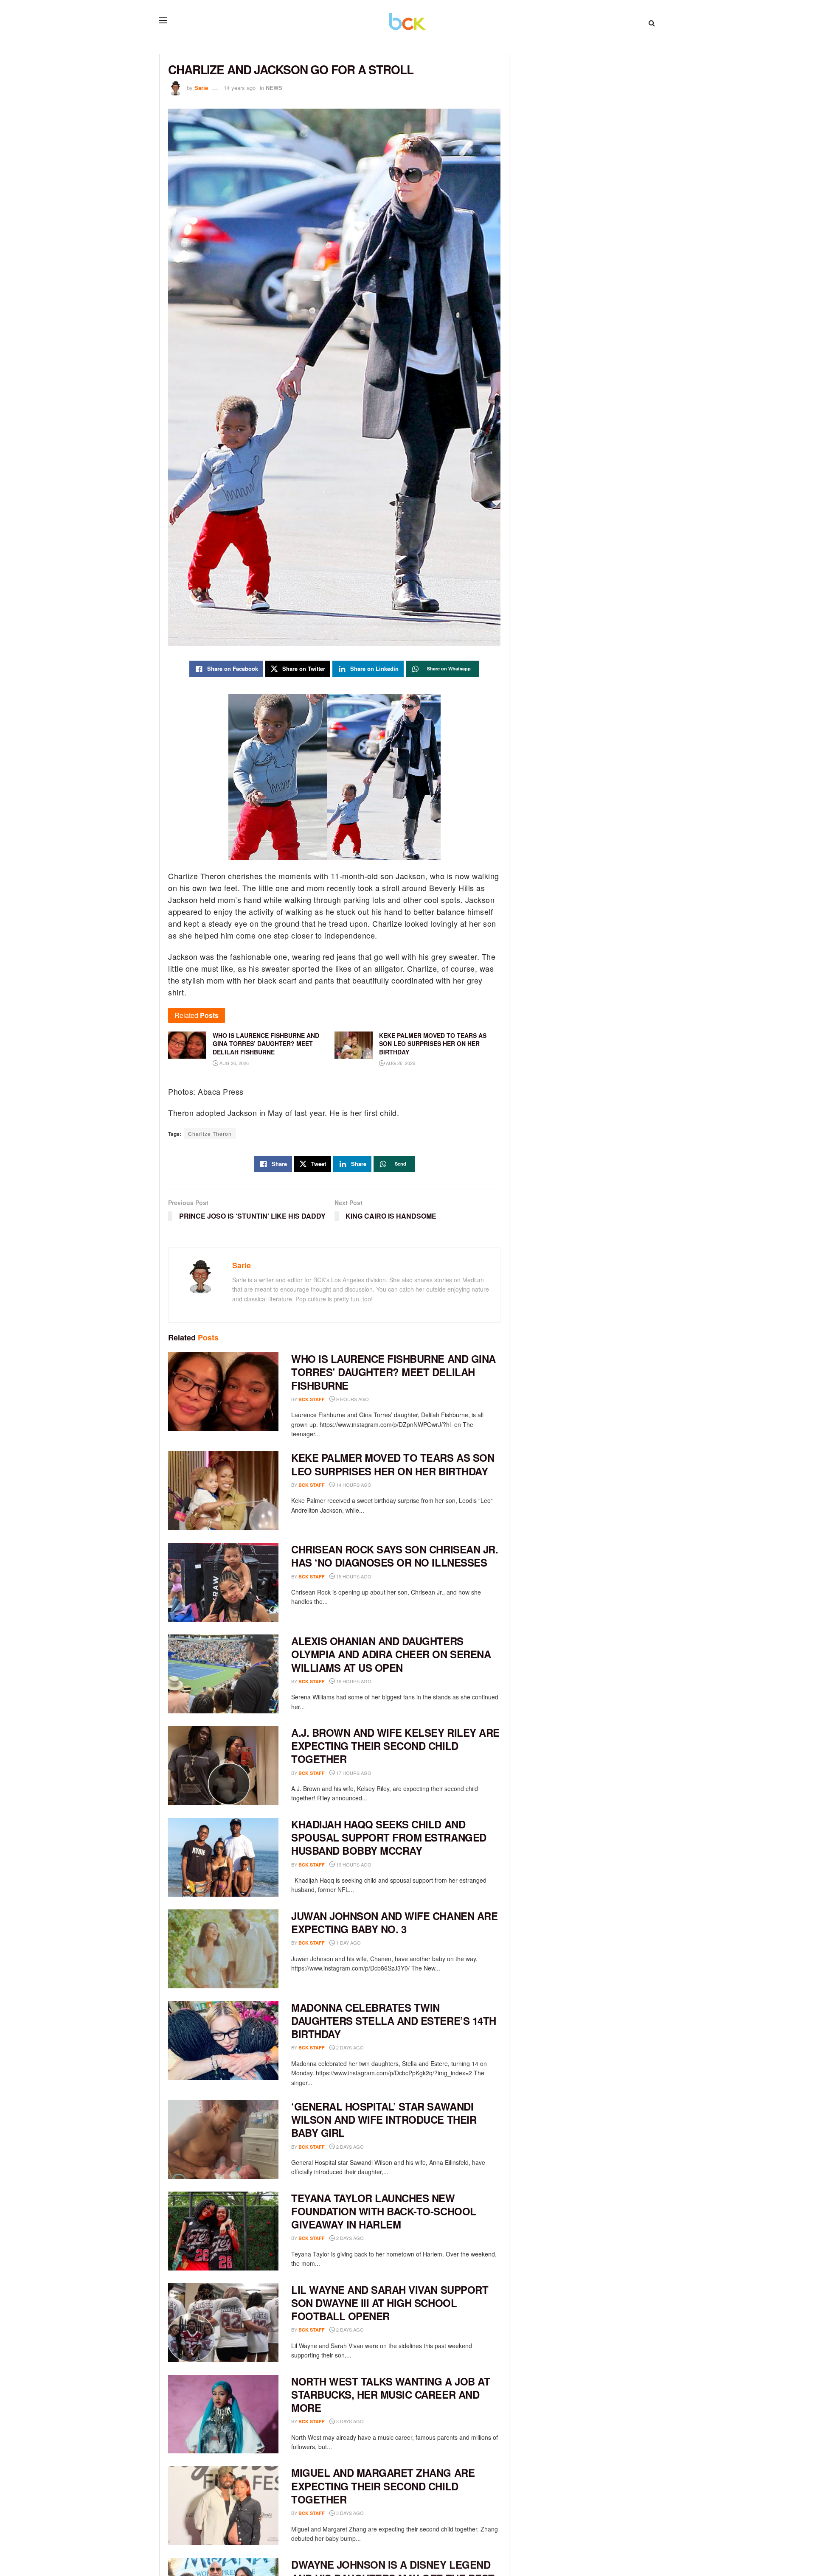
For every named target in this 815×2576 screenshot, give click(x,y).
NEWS (274, 88)
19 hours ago (353, 1864)
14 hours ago (353, 1485)
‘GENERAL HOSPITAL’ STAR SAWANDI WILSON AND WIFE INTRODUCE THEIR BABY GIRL (384, 2119)
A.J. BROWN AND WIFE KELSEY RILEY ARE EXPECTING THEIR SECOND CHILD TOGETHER (395, 1746)
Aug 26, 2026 (233, 1063)
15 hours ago (353, 1576)
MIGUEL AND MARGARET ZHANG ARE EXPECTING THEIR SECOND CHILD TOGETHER (383, 2486)
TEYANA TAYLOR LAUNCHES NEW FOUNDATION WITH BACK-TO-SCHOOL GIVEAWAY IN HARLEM (384, 2211)
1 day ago (348, 1943)
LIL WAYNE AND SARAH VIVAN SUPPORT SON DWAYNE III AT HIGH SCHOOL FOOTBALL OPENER (390, 2303)
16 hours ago (353, 1681)
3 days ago (349, 2421)
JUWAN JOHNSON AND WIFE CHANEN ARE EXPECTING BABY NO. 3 (394, 1922)
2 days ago (349, 2047)
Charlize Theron (210, 1134)
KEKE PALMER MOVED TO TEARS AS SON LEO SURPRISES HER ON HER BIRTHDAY (393, 1464)
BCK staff (312, 1399)
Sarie (201, 88)
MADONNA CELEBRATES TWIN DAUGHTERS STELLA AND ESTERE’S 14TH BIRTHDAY (394, 2021)
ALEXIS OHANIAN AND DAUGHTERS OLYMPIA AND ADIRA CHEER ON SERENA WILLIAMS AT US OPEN (391, 1654)
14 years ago (240, 88)
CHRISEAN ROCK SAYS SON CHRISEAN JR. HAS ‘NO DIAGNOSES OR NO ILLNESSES (395, 1556)
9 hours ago (352, 1399)
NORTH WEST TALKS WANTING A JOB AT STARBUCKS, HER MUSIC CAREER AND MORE (391, 2394)
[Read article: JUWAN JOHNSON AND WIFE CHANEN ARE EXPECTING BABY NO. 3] (223, 1949)
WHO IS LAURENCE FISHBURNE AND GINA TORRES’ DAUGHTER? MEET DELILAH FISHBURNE (393, 1372)
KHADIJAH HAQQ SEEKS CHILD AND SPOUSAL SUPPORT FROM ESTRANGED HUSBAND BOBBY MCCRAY (389, 1837)
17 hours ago (353, 1773)
